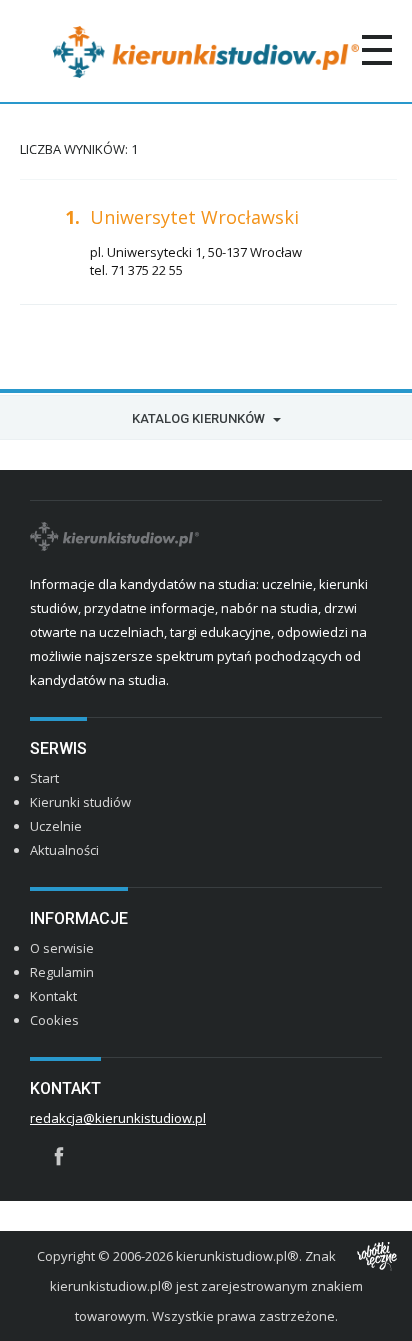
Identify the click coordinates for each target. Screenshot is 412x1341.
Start (44, 778)
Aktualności (64, 850)
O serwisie (62, 948)
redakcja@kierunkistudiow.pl (118, 1118)
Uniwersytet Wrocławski (194, 217)
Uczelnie (56, 826)
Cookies (54, 1020)
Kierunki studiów (80, 802)
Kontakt (53, 996)
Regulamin (62, 972)
